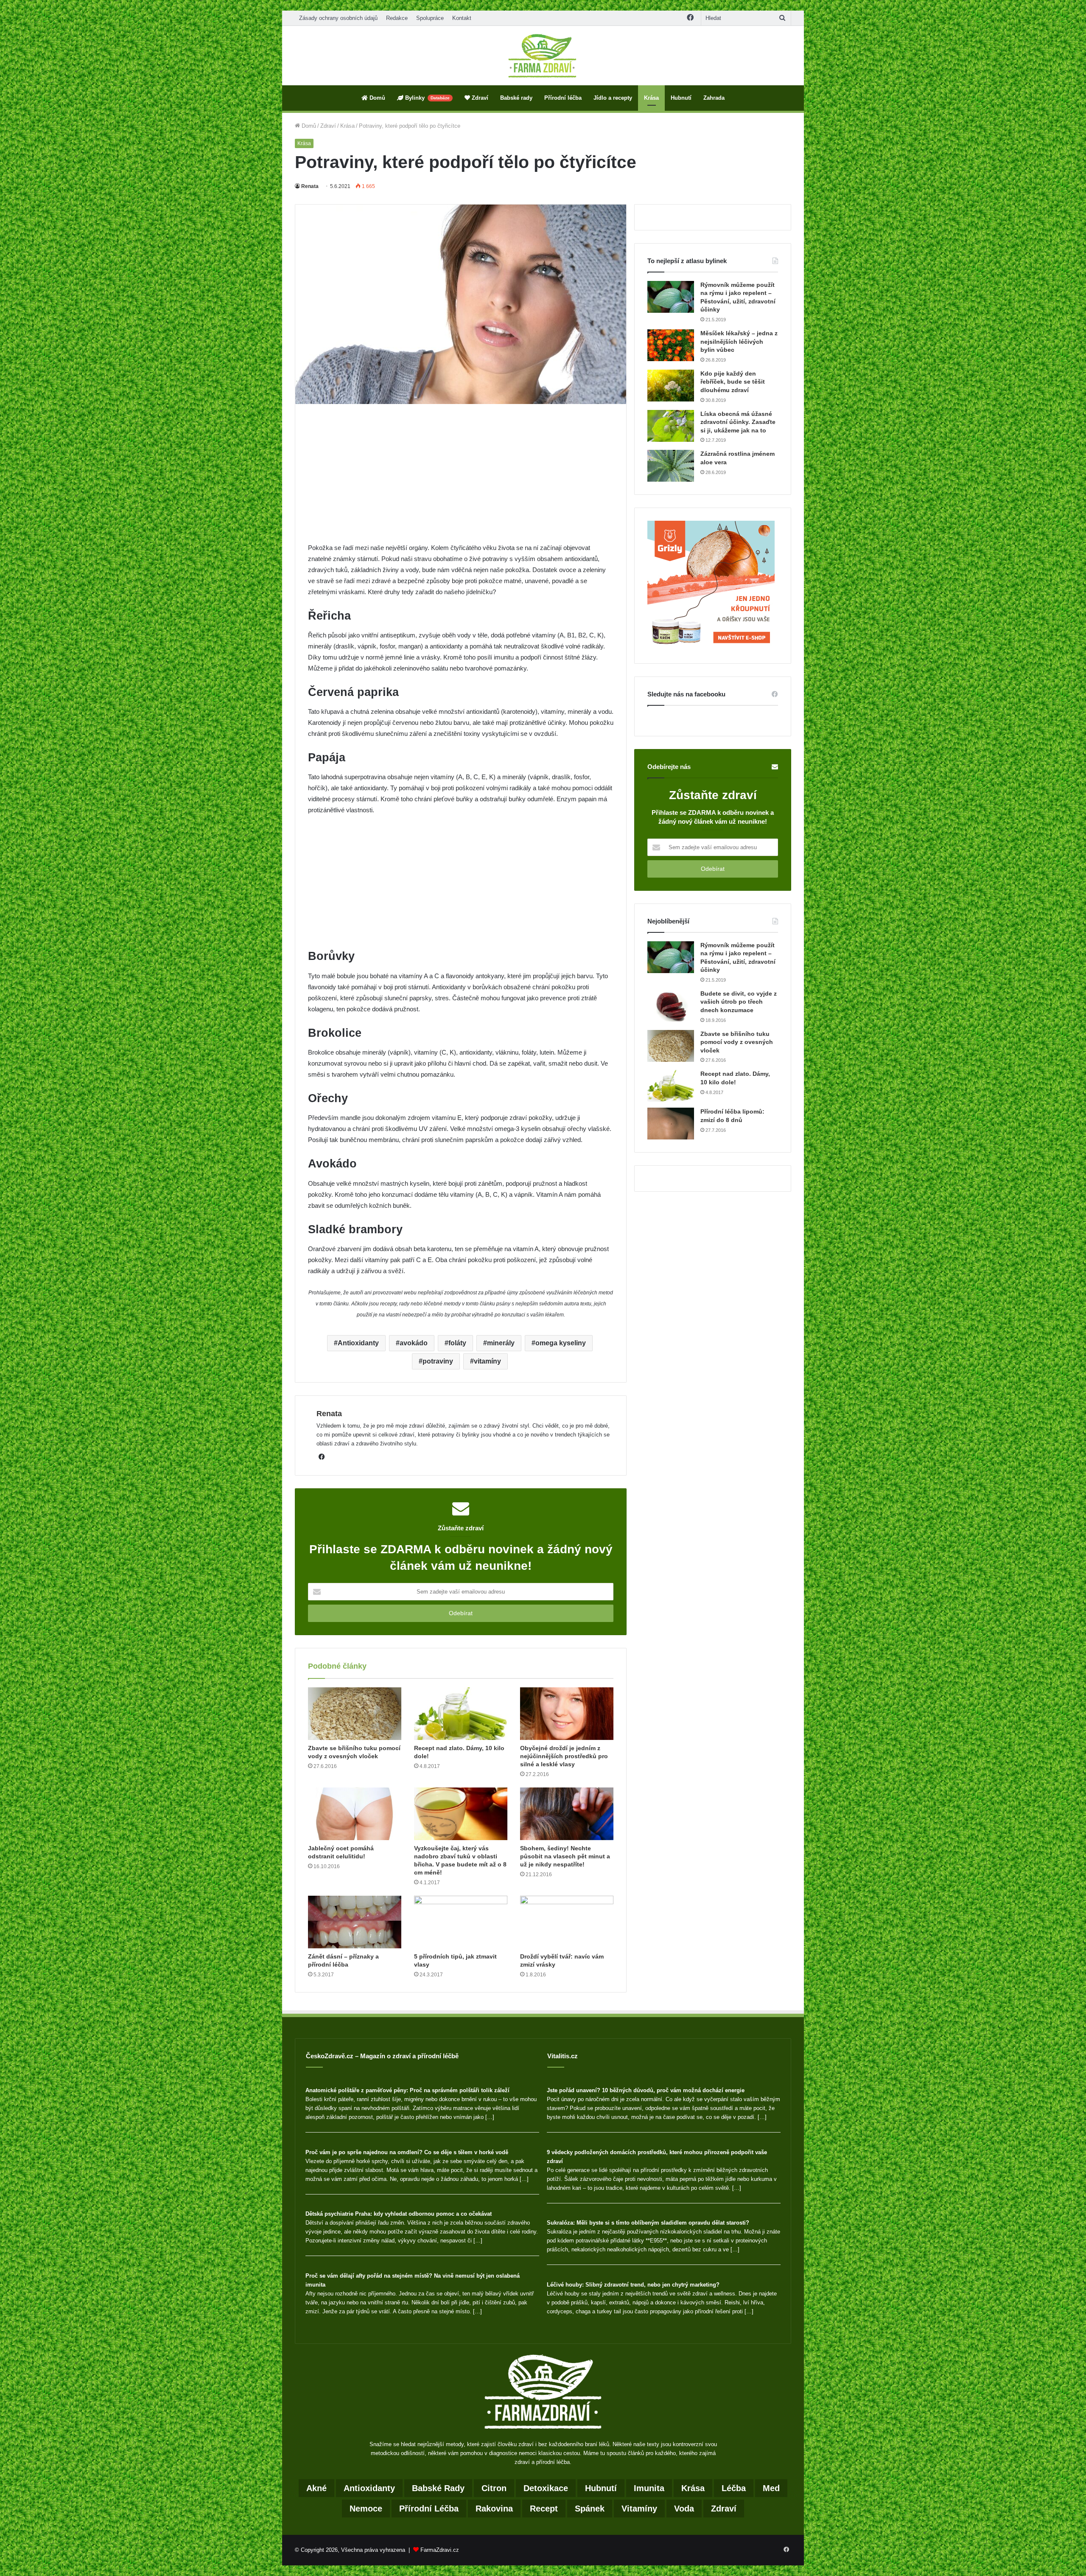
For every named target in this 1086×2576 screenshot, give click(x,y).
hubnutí (601, 2488)
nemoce (366, 2509)
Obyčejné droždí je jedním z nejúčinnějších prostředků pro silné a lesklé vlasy (564, 1756)
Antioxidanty (358, 1343)
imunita (649, 2488)
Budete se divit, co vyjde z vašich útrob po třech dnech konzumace (739, 1002)
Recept (544, 2509)
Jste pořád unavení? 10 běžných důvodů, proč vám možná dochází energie (646, 2090)
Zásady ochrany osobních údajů (338, 18)
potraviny (438, 1361)
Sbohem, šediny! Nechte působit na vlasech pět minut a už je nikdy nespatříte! (565, 1856)
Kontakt (462, 18)
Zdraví (479, 98)
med (771, 2488)
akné (316, 2488)
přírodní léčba (429, 2509)
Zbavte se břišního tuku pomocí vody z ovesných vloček (737, 1042)
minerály (501, 1343)
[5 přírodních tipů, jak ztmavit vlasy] (461, 1922)
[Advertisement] (461, 480)
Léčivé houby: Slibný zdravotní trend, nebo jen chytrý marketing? (633, 2285)
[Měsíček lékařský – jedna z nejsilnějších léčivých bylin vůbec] (671, 345)
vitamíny (487, 1361)
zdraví (724, 2509)
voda (684, 2509)
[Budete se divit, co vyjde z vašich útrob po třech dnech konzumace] (671, 1006)
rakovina (494, 2509)
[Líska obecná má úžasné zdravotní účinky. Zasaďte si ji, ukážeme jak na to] (671, 426)
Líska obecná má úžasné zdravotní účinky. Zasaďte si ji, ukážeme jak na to (738, 422)
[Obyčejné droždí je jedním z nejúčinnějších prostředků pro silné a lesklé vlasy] (567, 1714)
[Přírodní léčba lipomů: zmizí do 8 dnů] (671, 1124)
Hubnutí (681, 98)
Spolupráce (430, 18)
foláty (457, 1343)
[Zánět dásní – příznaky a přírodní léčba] (355, 1922)
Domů (376, 98)
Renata (310, 186)
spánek (590, 2509)
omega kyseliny (561, 1343)
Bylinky (427, 98)
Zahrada (714, 98)
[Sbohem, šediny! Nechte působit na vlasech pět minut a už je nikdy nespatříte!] (567, 1814)
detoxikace (546, 2488)
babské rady (438, 2488)
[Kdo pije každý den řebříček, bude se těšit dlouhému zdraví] (671, 386)
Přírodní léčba (563, 98)
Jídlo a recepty (613, 98)
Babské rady (516, 98)
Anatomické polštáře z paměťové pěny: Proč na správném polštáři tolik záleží (407, 2090)
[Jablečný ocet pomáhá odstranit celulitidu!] (355, 1814)
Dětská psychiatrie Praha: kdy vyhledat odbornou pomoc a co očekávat (399, 2214)
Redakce (397, 18)
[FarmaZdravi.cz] (543, 56)
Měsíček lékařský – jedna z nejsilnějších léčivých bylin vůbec (739, 341)
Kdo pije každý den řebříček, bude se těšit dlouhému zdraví (733, 382)
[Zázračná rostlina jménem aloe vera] (671, 466)
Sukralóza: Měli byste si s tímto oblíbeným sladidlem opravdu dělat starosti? (648, 2223)
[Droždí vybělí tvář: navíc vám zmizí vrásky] (567, 1922)
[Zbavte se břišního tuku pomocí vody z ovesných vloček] (355, 1714)
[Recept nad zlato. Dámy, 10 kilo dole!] (461, 1714)
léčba (734, 2488)
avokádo (414, 1343)
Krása (651, 98)
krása (693, 2488)
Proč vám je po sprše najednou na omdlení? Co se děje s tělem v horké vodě (407, 2152)
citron (494, 2488)
